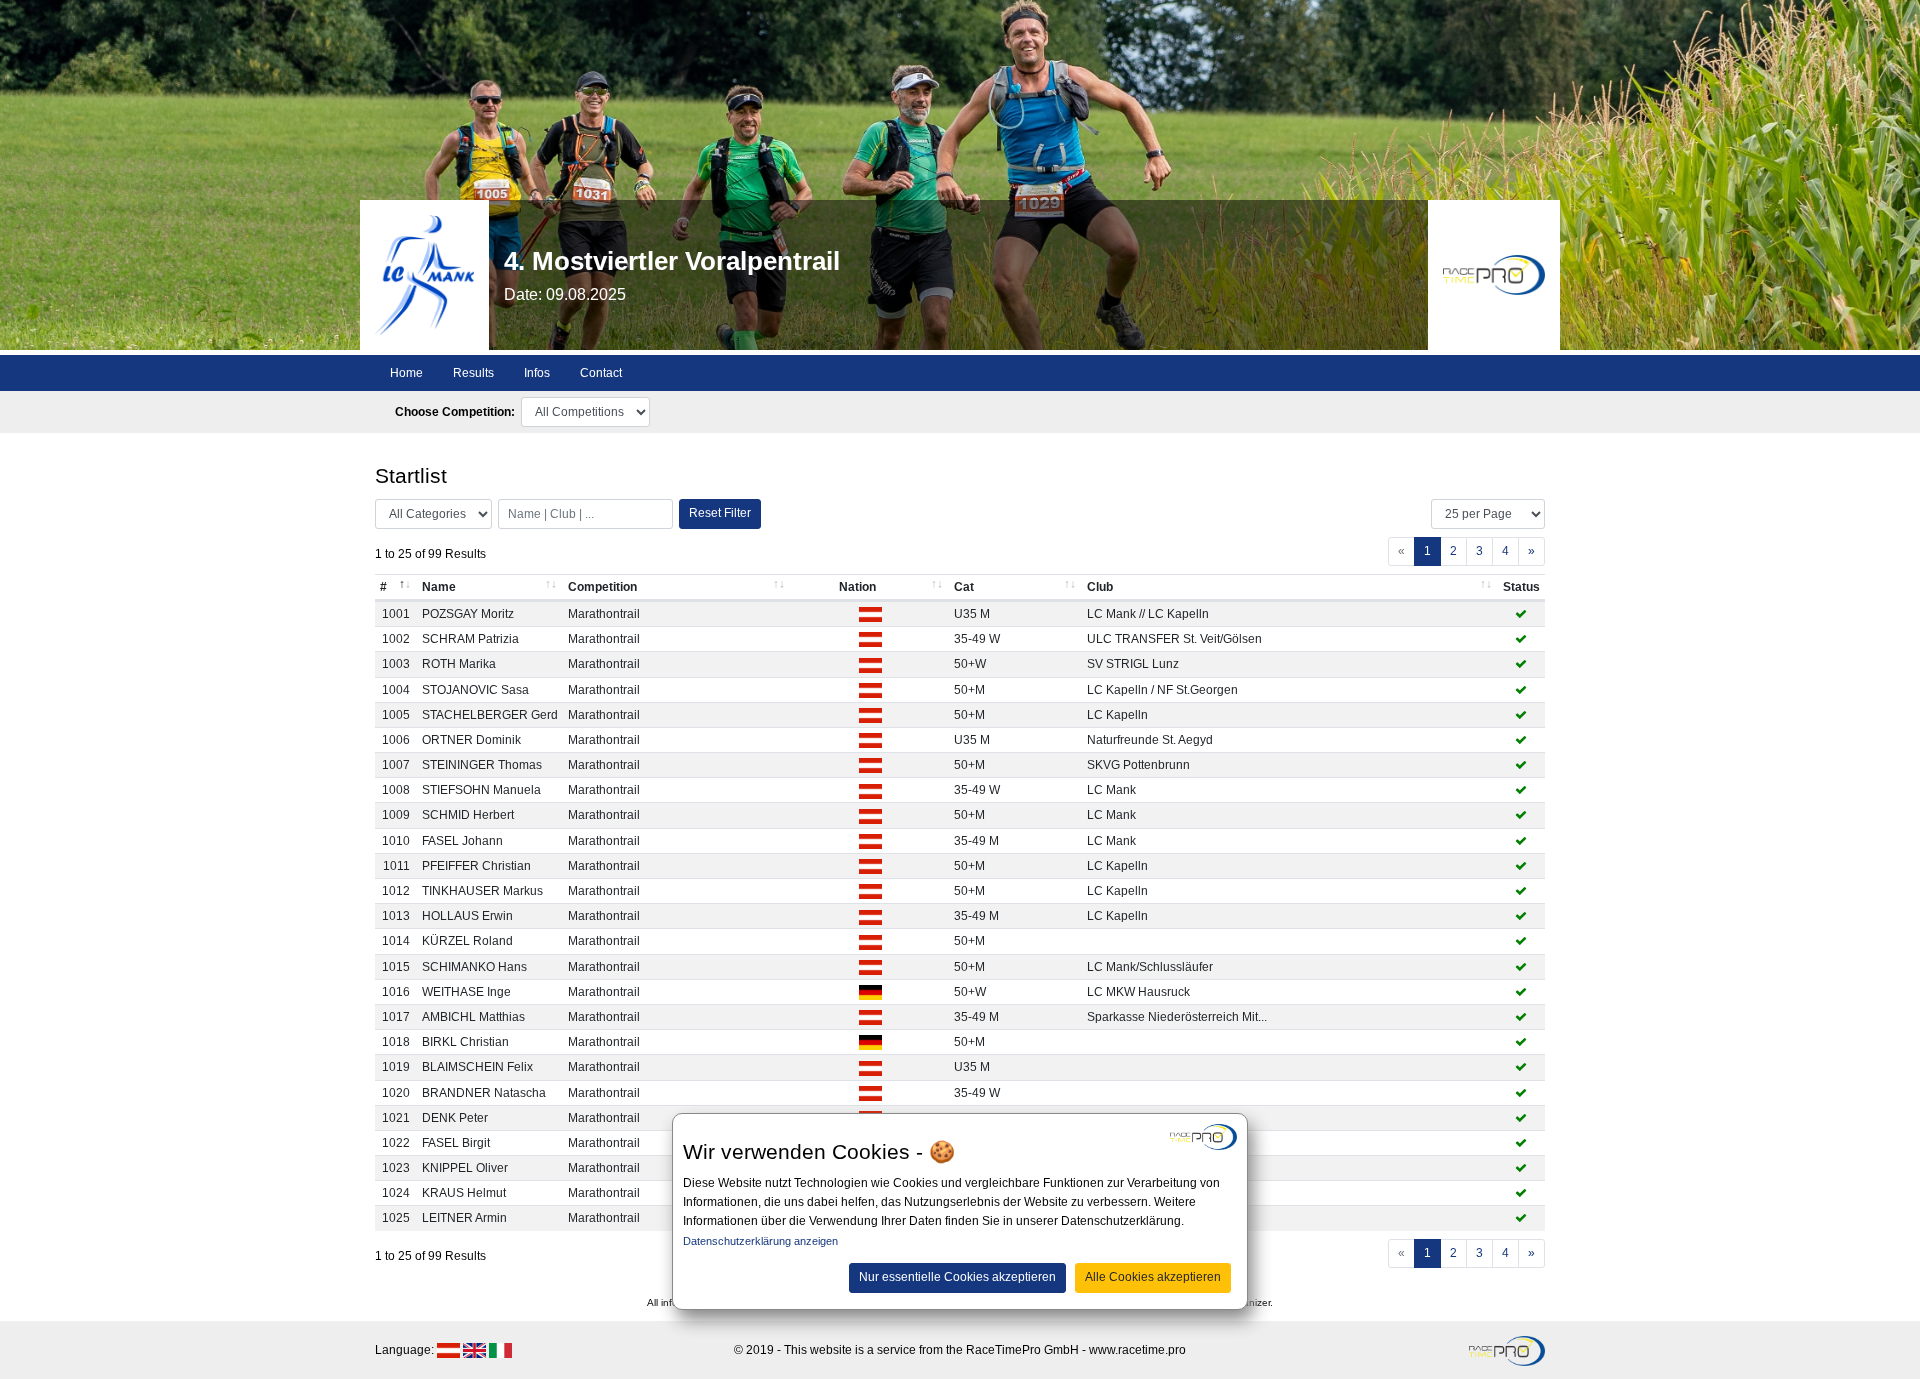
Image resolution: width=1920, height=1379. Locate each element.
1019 (396, 1067)
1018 (396, 1042)
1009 (396, 815)
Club (1100, 587)
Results (473, 373)
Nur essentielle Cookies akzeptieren (957, 1277)
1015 (396, 967)
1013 (396, 916)
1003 (396, 664)
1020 (396, 1093)
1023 (396, 1168)
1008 (396, 790)
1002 (396, 639)
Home (406, 373)
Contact (601, 373)
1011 (396, 866)
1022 (396, 1143)
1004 (396, 690)
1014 (396, 941)
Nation (857, 587)
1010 (396, 841)
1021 (396, 1118)
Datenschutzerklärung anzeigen (760, 1241)
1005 (396, 715)
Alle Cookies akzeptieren (1153, 1277)
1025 (396, 1218)
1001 (396, 614)
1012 (396, 891)
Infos (537, 373)
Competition (602, 587)
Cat (964, 587)
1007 (396, 765)
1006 (396, 740)
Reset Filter (720, 513)
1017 (396, 1017)
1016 (396, 992)
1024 (396, 1193)
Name (439, 587)
